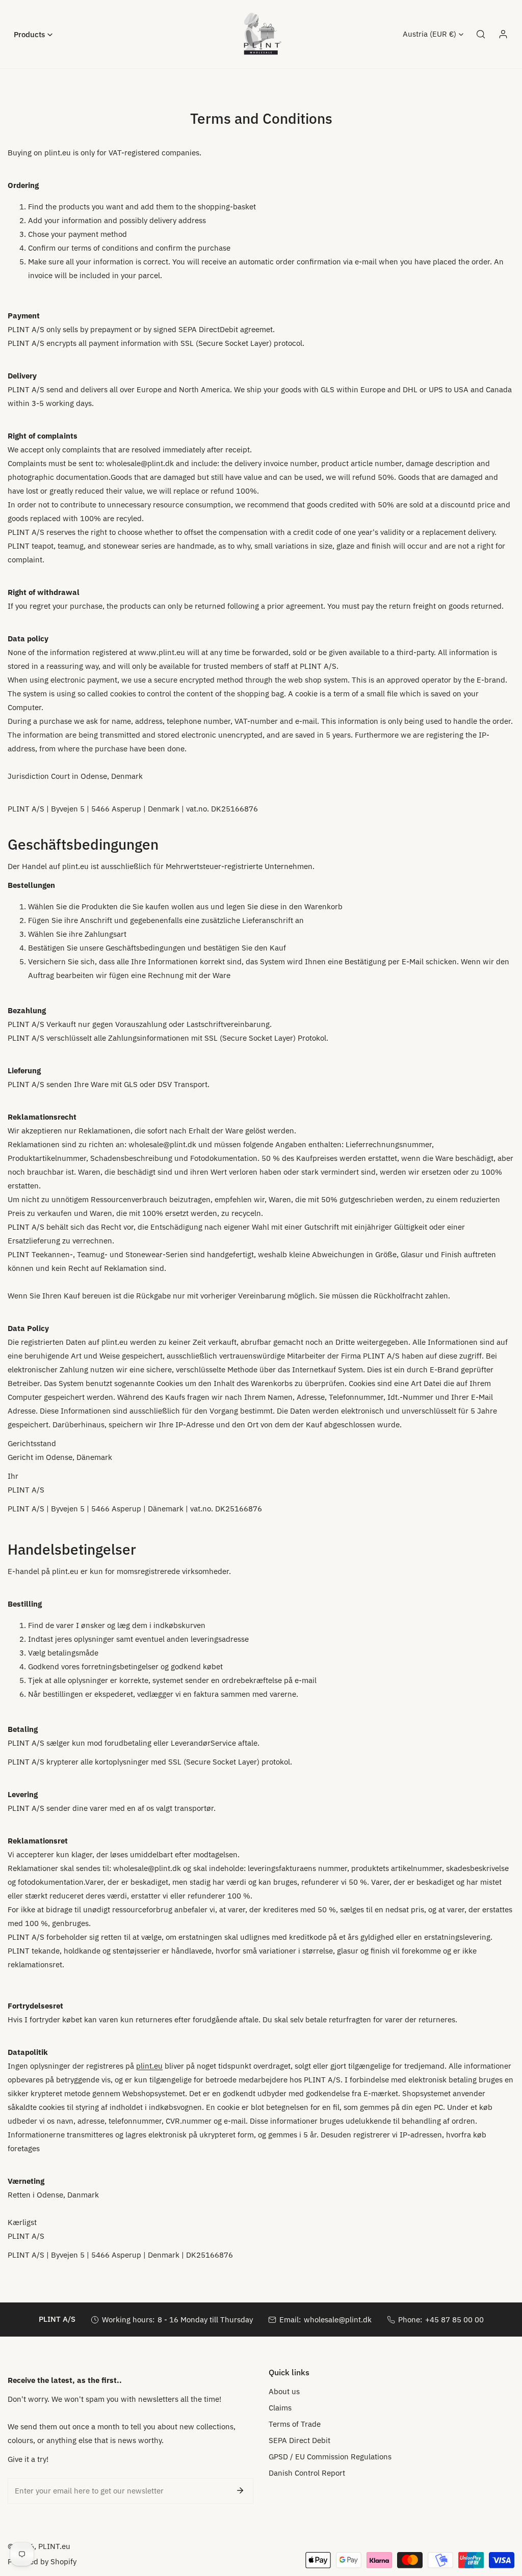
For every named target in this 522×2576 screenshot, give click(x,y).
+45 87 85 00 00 (454, 2320)
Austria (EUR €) (429, 34)
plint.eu (149, 2066)
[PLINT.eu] (261, 34)
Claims (280, 2408)
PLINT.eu (54, 2546)
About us (284, 2391)
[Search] (481, 34)
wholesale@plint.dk (338, 2320)
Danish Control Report (307, 2473)
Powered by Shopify (42, 2561)
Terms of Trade (295, 2424)
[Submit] (240, 2490)
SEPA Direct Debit (299, 2440)
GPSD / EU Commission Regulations (330, 2457)
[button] (33, 34)
